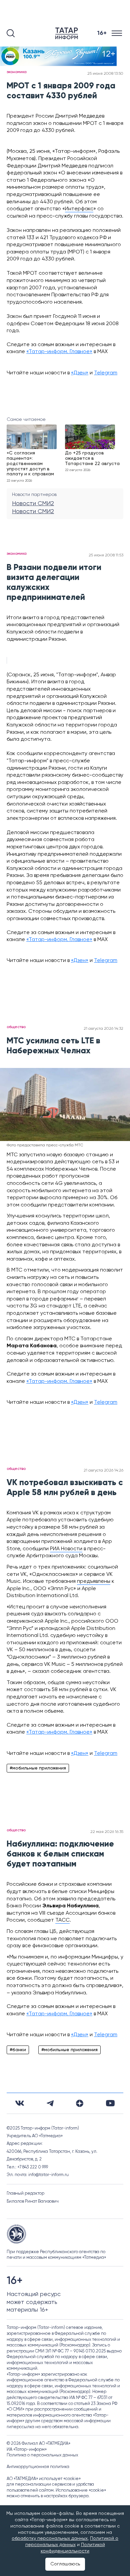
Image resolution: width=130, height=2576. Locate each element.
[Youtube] (110, 2103)
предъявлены (94, 1581)
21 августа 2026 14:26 (103, 1471)
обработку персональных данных (50, 2538)
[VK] (20, 2103)
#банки (18, 2050)
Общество (16, 1027)
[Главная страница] (68, 33)
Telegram (106, 373)
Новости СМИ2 (33, 504)
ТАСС (62, 1920)
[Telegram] (50, 2103)
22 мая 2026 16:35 (107, 1832)
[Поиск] (11, 33)
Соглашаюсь (65, 2564)
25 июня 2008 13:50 (105, 74)
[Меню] (117, 33)
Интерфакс (79, 209)
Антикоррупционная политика (38, 2467)
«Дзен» (80, 373)
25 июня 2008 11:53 (106, 555)
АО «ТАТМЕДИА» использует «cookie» (44, 2479)
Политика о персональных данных (42, 2455)
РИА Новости (66, 1549)
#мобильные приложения (38, 1768)
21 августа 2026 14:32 (103, 1029)
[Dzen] (80, 2103)
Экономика (17, 72)
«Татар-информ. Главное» (59, 352)
